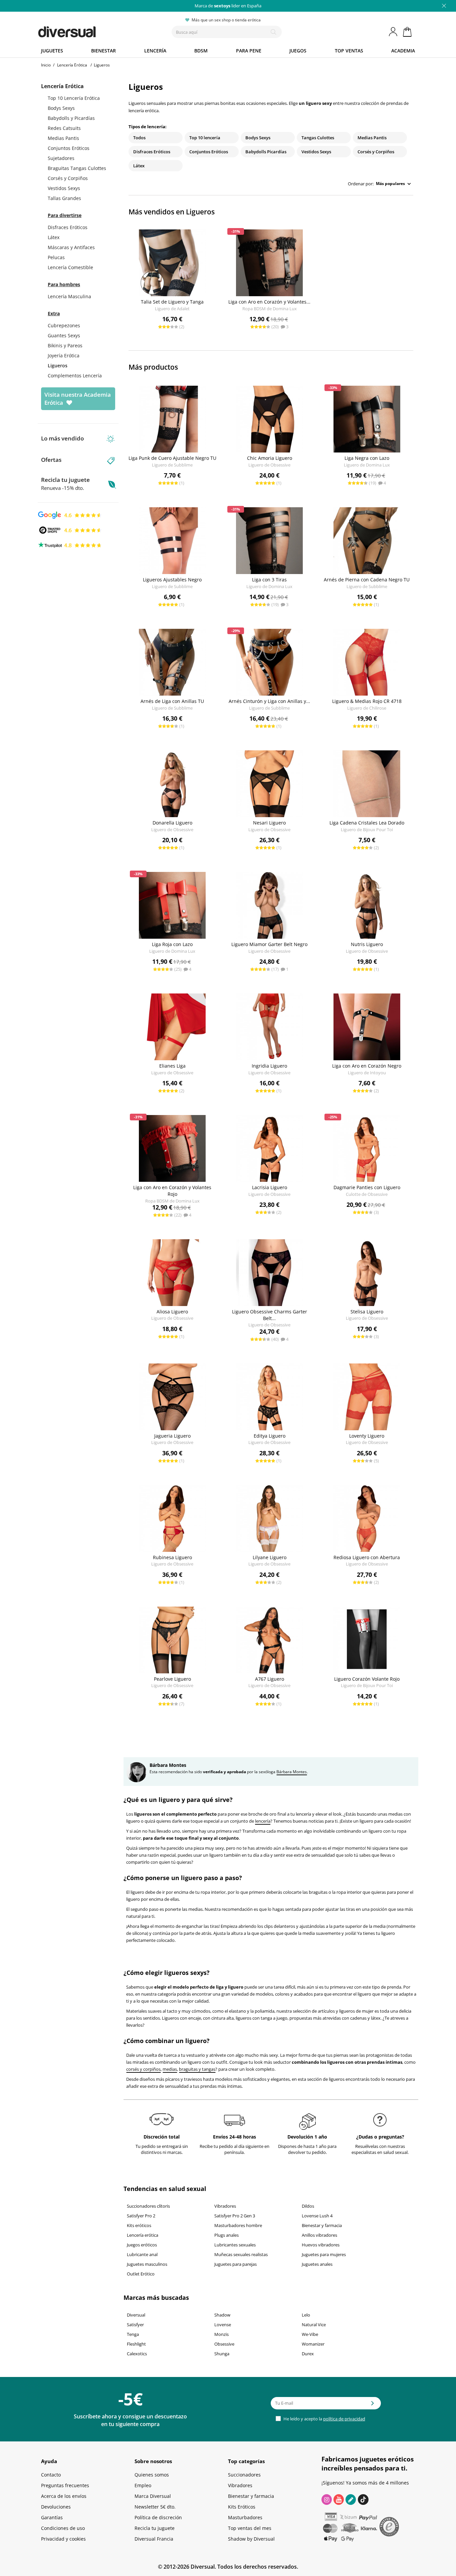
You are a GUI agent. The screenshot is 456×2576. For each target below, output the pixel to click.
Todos (139, 138)
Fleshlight (136, 2344)
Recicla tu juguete (65, 484)
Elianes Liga (172, 1066)
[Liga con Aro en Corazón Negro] (367, 1027)
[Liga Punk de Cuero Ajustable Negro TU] (172, 419)
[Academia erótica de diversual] (351, 2500)
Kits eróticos (139, 2225)
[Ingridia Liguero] (270, 1027)
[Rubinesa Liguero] (172, 1518)
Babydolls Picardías (266, 152)
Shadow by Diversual (251, 2539)
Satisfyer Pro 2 (141, 2216)
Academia (403, 51)
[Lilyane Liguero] (270, 1518)
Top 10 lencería (205, 138)
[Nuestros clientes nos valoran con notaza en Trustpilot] (70, 545)
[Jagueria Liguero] (172, 1397)
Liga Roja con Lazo (172, 944)
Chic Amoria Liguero (270, 458)
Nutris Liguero (367, 944)
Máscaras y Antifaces (71, 247)
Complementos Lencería (75, 376)
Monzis (221, 2334)
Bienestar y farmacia (322, 2225)
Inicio (46, 65)
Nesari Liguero (269, 823)
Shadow (222, 2315)
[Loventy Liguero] (367, 1397)
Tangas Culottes (318, 138)
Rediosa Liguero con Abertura (367, 1557)
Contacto (51, 2475)
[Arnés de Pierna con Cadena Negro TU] (367, 541)
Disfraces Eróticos (68, 227)
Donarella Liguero (172, 823)
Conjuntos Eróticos (69, 148)
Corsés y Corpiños (68, 178)
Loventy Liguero (367, 1436)
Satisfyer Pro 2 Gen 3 (235, 2216)
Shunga (222, 2354)
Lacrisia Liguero (270, 1187)
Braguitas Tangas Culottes (77, 168)
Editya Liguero (270, 1436)
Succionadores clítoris (148, 2206)
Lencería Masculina (69, 296)
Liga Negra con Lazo (367, 458)
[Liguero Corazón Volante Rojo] (367, 1640)
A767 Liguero (270, 1679)
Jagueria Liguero (172, 1436)
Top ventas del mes (250, 2528)
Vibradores (225, 2206)
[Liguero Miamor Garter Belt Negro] (270, 905)
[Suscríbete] (373, 2405)
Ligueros (58, 365)
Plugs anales (226, 2235)
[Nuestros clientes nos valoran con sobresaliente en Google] (70, 515)
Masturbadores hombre (238, 2225)
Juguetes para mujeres (324, 2254)
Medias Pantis (63, 138)
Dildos (308, 2206)
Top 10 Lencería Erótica (74, 98)
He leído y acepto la (324, 2419)
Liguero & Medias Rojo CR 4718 (367, 701)
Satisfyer (135, 2325)
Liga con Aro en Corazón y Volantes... (269, 302)
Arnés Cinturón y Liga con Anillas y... (269, 701)
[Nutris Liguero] (367, 905)
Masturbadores (245, 2517)
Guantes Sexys (64, 335)
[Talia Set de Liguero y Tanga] (172, 263)
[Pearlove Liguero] (172, 1640)
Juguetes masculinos (147, 2264)
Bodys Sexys (61, 108)
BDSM (201, 51)
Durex (308, 2354)
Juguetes (52, 51)
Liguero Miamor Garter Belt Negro (269, 944)
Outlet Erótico (141, 2274)
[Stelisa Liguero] (367, 1273)
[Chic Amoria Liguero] (270, 419)
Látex (54, 237)
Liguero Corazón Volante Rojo (367, 1679)
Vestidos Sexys (64, 188)
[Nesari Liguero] (270, 784)
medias (170, 2069)
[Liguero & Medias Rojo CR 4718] (367, 662)
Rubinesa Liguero (172, 1557)
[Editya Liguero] (270, 1397)
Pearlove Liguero (172, 1679)
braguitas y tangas (197, 2069)
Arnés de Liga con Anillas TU (172, 701)
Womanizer (313, 2344)
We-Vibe (310, 2334)
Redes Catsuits (64, 128)
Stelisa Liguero (367, 1312)
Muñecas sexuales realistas (241, 2254)
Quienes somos (152, 2475)
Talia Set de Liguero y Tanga (172, 302)
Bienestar (103, 51)
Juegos (298, 51)
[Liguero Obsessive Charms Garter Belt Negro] (270, 1273)
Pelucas (56, 257)
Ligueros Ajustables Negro (172, 580)
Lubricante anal (142, 2254)
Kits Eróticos (242, 2507)
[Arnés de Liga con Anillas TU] (172, 662)
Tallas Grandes (64, 198)
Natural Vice (314, 2325)
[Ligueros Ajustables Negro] (172, 541)
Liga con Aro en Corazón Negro (367, 1066)
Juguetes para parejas (236, 2264)
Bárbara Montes (292, 1772)
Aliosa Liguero (172, 1312)
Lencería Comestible (70, 267)
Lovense (223, 2325)
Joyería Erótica (64, 355)
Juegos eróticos (142, 2245)
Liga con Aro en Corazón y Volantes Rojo (172, 1191)
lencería (263, 1821)
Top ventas (349, 51)
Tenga (133, 2334)
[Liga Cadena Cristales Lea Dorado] (367, 784)
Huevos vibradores (321, 2245)
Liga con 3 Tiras (269, 580)
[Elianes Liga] (172, 1027)
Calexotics (137, 2354)
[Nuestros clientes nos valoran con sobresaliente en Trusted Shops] (70, 530)
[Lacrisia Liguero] (270, 1148)
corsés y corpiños (143, 2069)
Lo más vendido (62, 438)
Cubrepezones (64, 325)
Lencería (155, 51)
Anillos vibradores (319, 2235)
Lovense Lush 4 (317, 2216)
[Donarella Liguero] (172, 784)
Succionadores (244, 2475)
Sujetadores (61, 158)
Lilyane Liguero (270, 1557)
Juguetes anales (317, 2264)
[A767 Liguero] (270, 1640)
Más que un (228, 6)
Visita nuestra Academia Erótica (78, 399)
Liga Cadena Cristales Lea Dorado (367, 823)
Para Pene (249, 51)
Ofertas (51, 460)
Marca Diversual (153, 2496)
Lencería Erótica (62, 86)
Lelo (306, 2315)
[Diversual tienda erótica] (91, 30)
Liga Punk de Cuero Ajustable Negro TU (172, 458)
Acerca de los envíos (64, 2496)
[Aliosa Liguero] (172, 1273)
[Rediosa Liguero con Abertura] (367, 1518)
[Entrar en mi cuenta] (394, 32)
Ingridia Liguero (269, 1066)
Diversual (136, 2315)
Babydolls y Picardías (71, 118)
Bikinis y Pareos (65, 345)
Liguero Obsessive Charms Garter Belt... (270, 1315)
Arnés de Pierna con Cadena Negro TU (367, 580)
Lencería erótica (143, 2235)
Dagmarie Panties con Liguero (367, 1187)
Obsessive (224, 2344)
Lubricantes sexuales (235, 2245)
